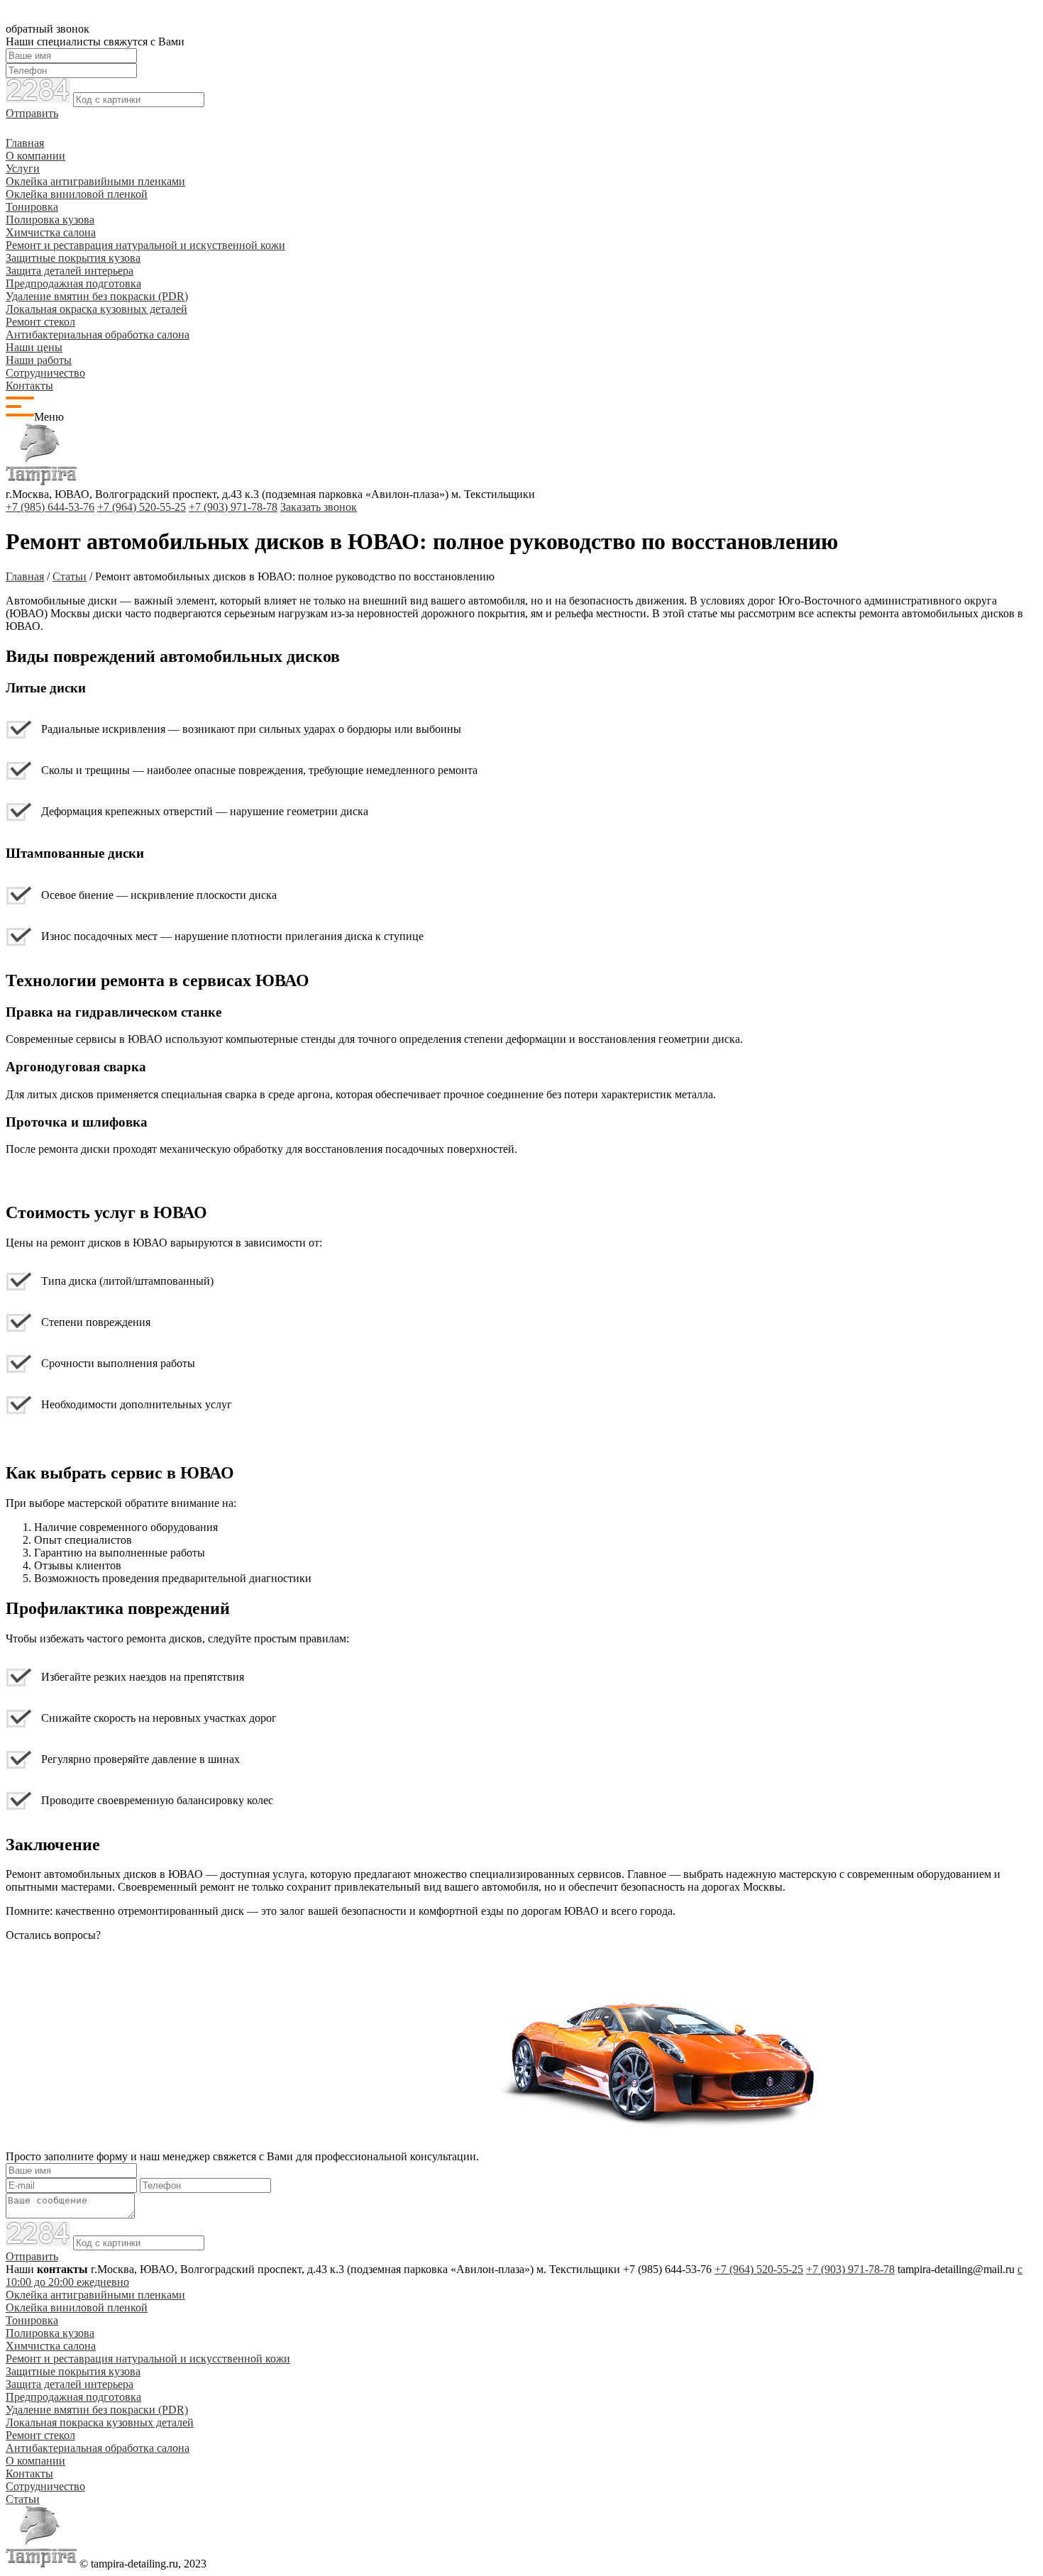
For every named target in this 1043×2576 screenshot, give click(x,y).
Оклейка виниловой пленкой (77, 194)
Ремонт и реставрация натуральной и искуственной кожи (145, 245)
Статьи (23, 2499)
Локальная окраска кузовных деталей (96, 309)
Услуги (23, 168)
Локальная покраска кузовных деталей (100, 2422)
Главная (25, 143)
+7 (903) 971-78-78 (233, 507)
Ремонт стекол (40, 322)
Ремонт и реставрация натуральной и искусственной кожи (148, 2359)
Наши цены (34, 347)
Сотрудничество (45, 373)
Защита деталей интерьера (70, 271)
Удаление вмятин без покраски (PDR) (97, 296)
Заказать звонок (319, 507)
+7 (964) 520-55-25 (142, 507)
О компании (35, 156)
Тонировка (32, 207)
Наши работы (39, 360)
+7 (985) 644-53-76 (50, 507)
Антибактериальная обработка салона (98, 335)
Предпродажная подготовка (73, 283)
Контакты (29, 386)
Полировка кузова (50, 220)
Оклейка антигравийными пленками (95, 181)
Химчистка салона (51, 232)
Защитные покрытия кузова (73, 258)
